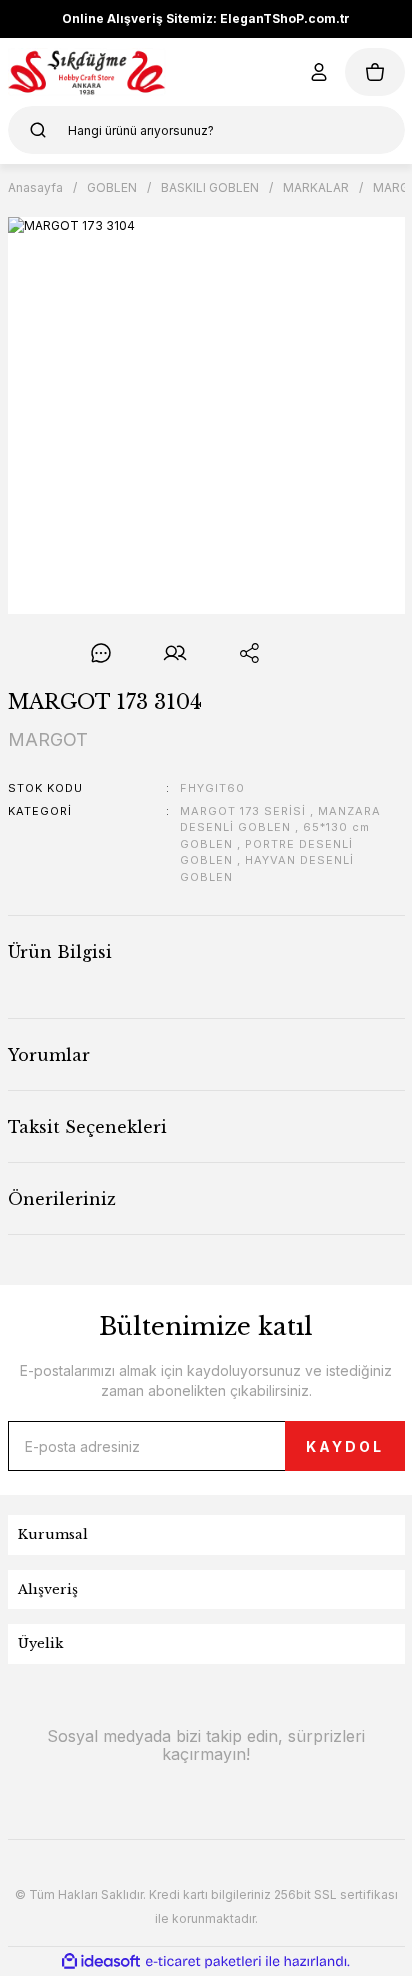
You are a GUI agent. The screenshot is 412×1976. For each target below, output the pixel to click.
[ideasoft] (101, 1961)
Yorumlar (49, 1055)
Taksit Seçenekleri (87, 1127)
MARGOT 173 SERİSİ (243, 811)
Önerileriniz (62, 1199)
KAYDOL (345, 1446)
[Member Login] (319, 72)
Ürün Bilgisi (60, 952)
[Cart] (375, 72)
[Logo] (87, 72)
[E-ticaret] (203, 1961)
